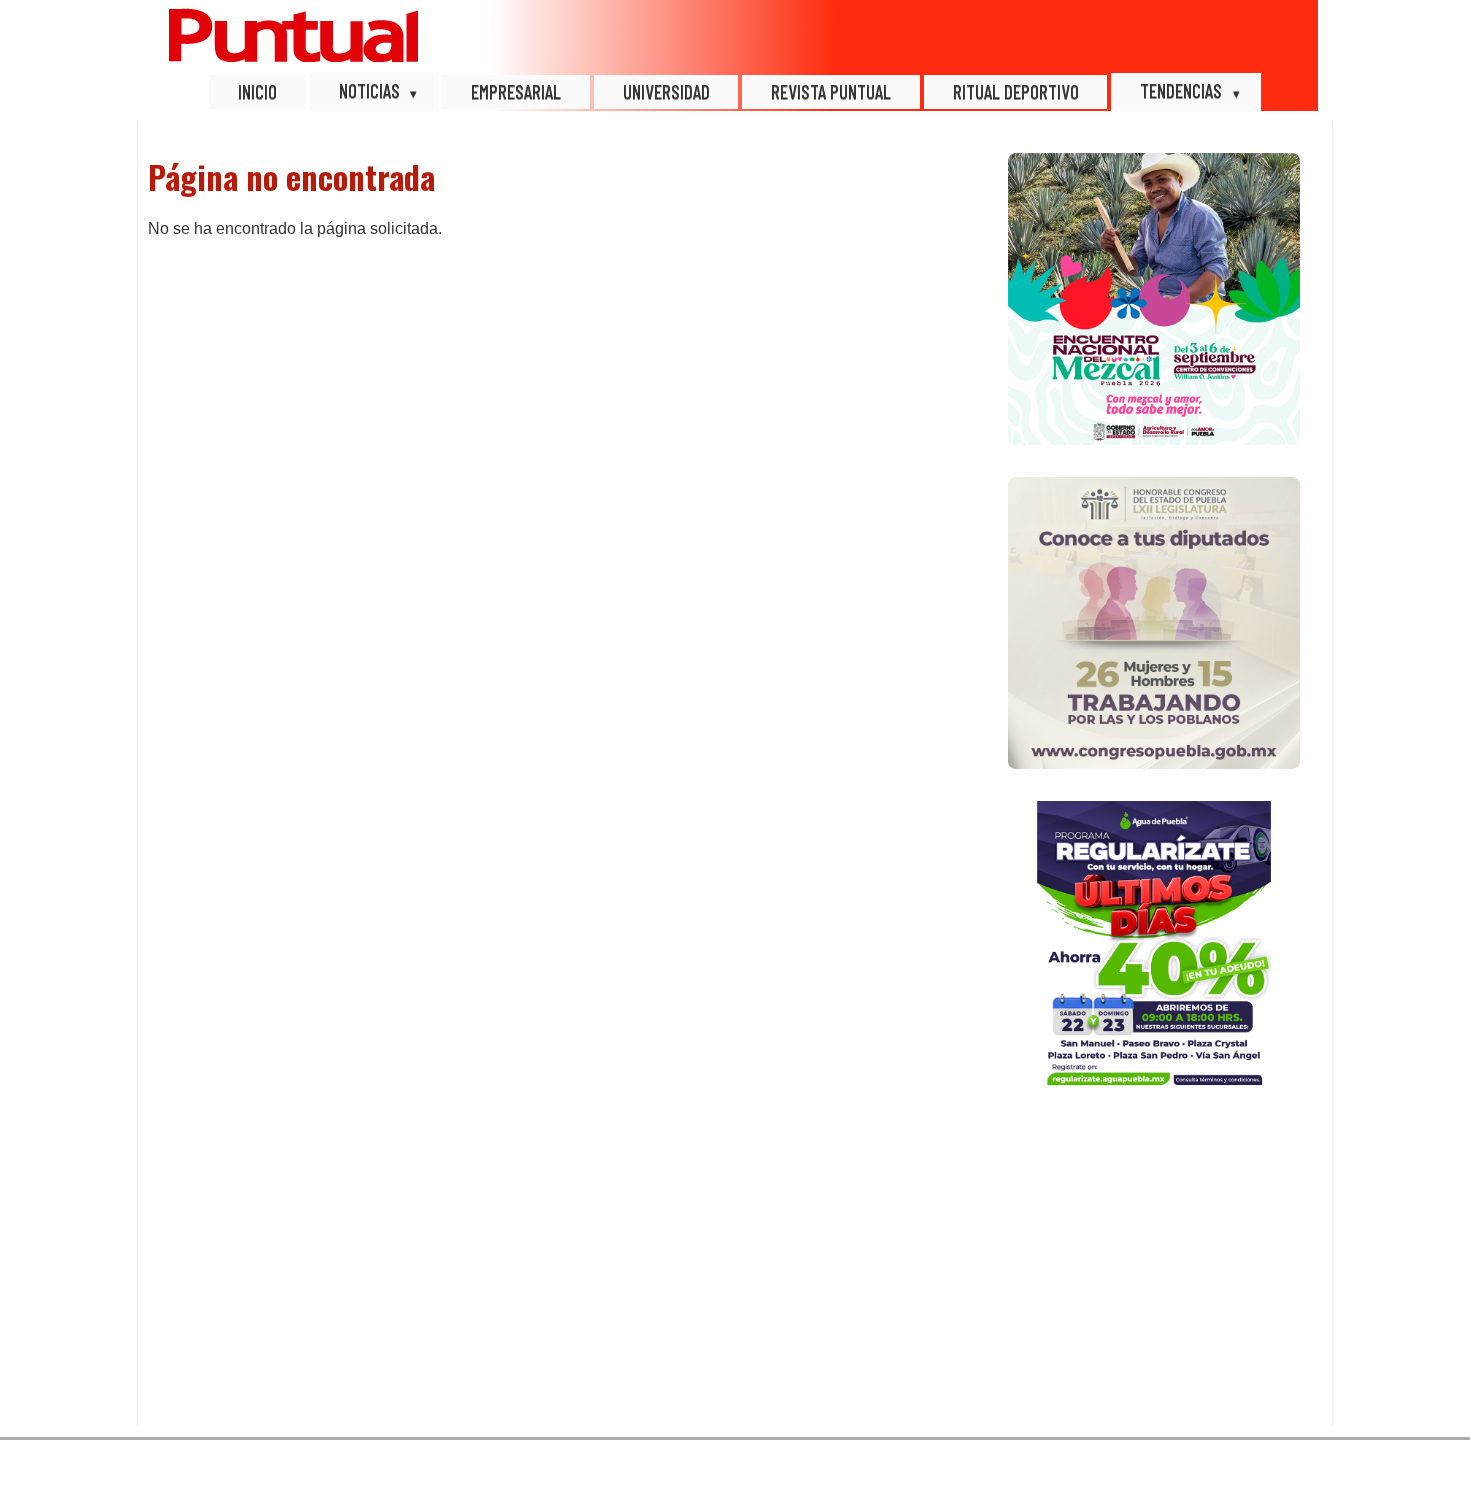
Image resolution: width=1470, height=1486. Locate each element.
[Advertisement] (1154, 1266)
